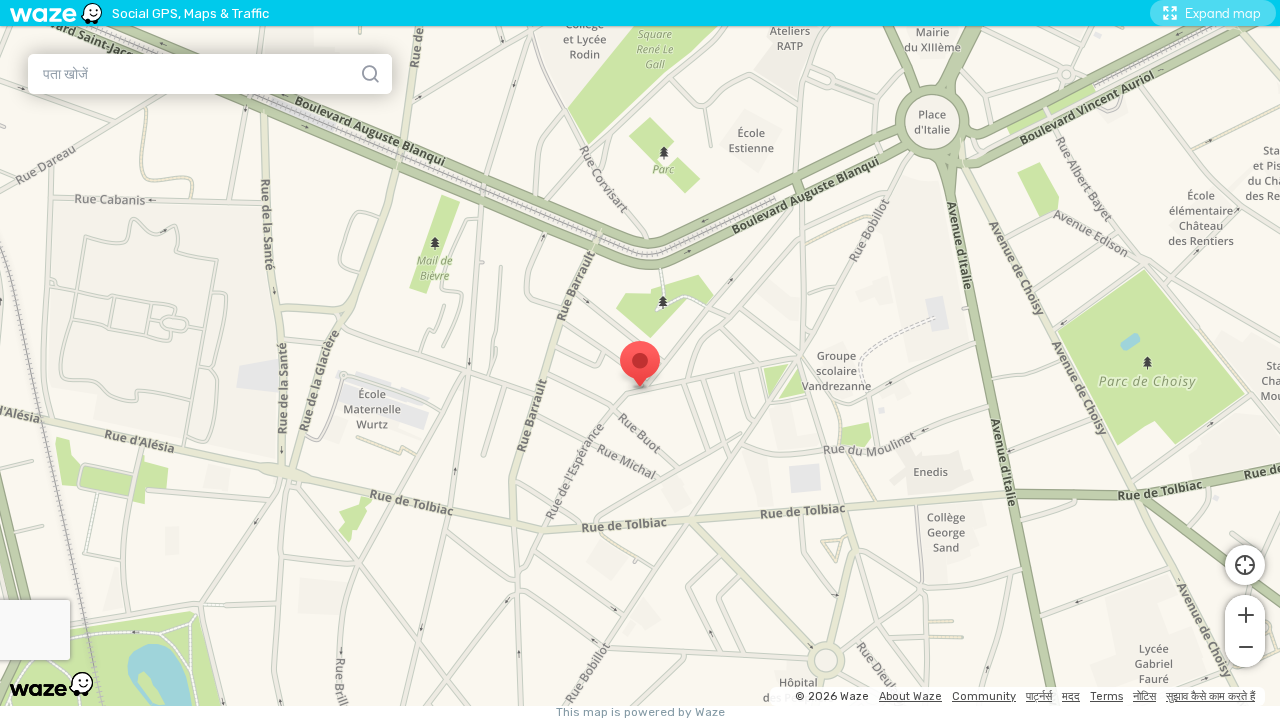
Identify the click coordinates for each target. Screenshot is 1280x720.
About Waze (910, 696)
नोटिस (1144, 696)
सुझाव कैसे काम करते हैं (1210, 696)
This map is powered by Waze (640, 712)
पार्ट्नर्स (1039, 696)
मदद (1071, 696)
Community (984, 696)
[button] (1245, 613)
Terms (1106, 696)
